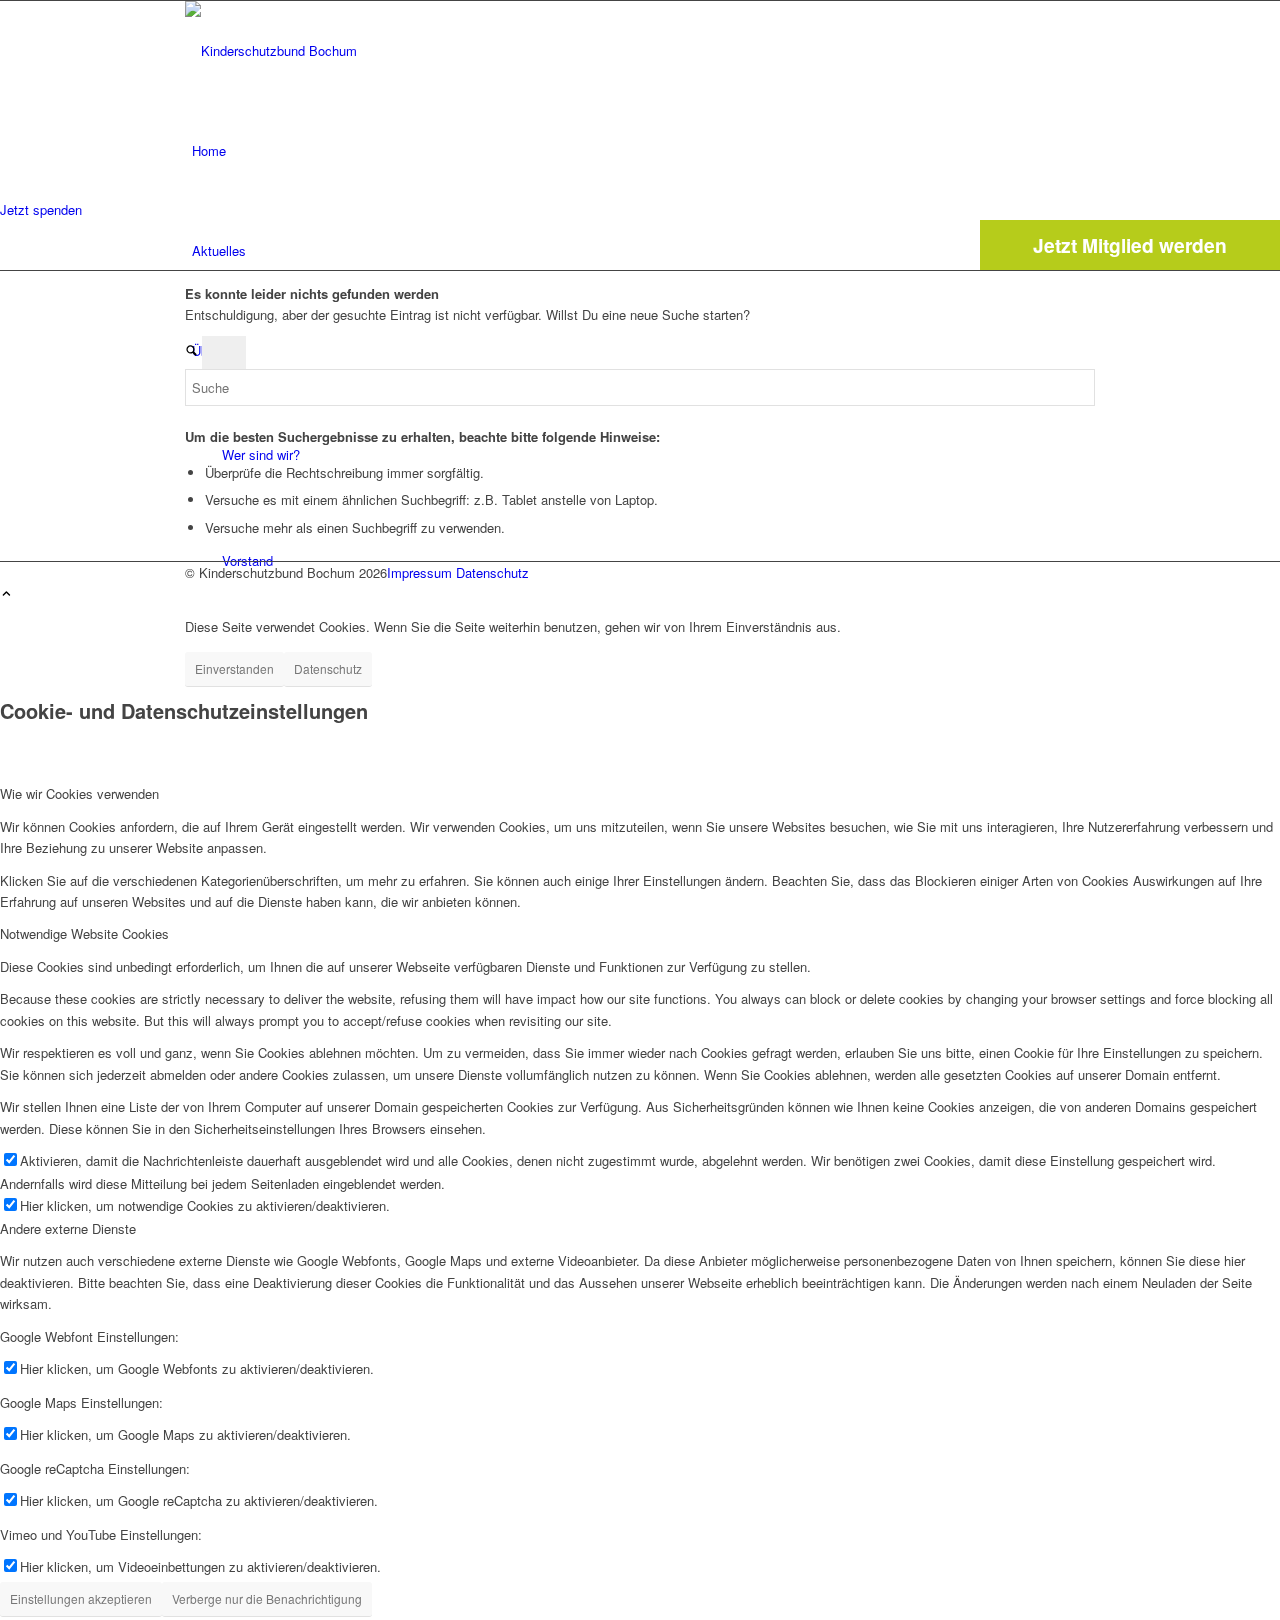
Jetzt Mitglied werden (1130, 245)
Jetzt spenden (41, 209)
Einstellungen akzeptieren (81, 1598)
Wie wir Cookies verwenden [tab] (79, 793)
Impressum (419, 572)
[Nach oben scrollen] (6, 594)
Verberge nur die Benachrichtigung (267, 1598)
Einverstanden (234, 668)
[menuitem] (643, 151)
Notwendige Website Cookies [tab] (84, 933)
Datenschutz (492, 572)
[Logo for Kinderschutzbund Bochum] (335, 50)
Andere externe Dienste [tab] (68, 1228)
